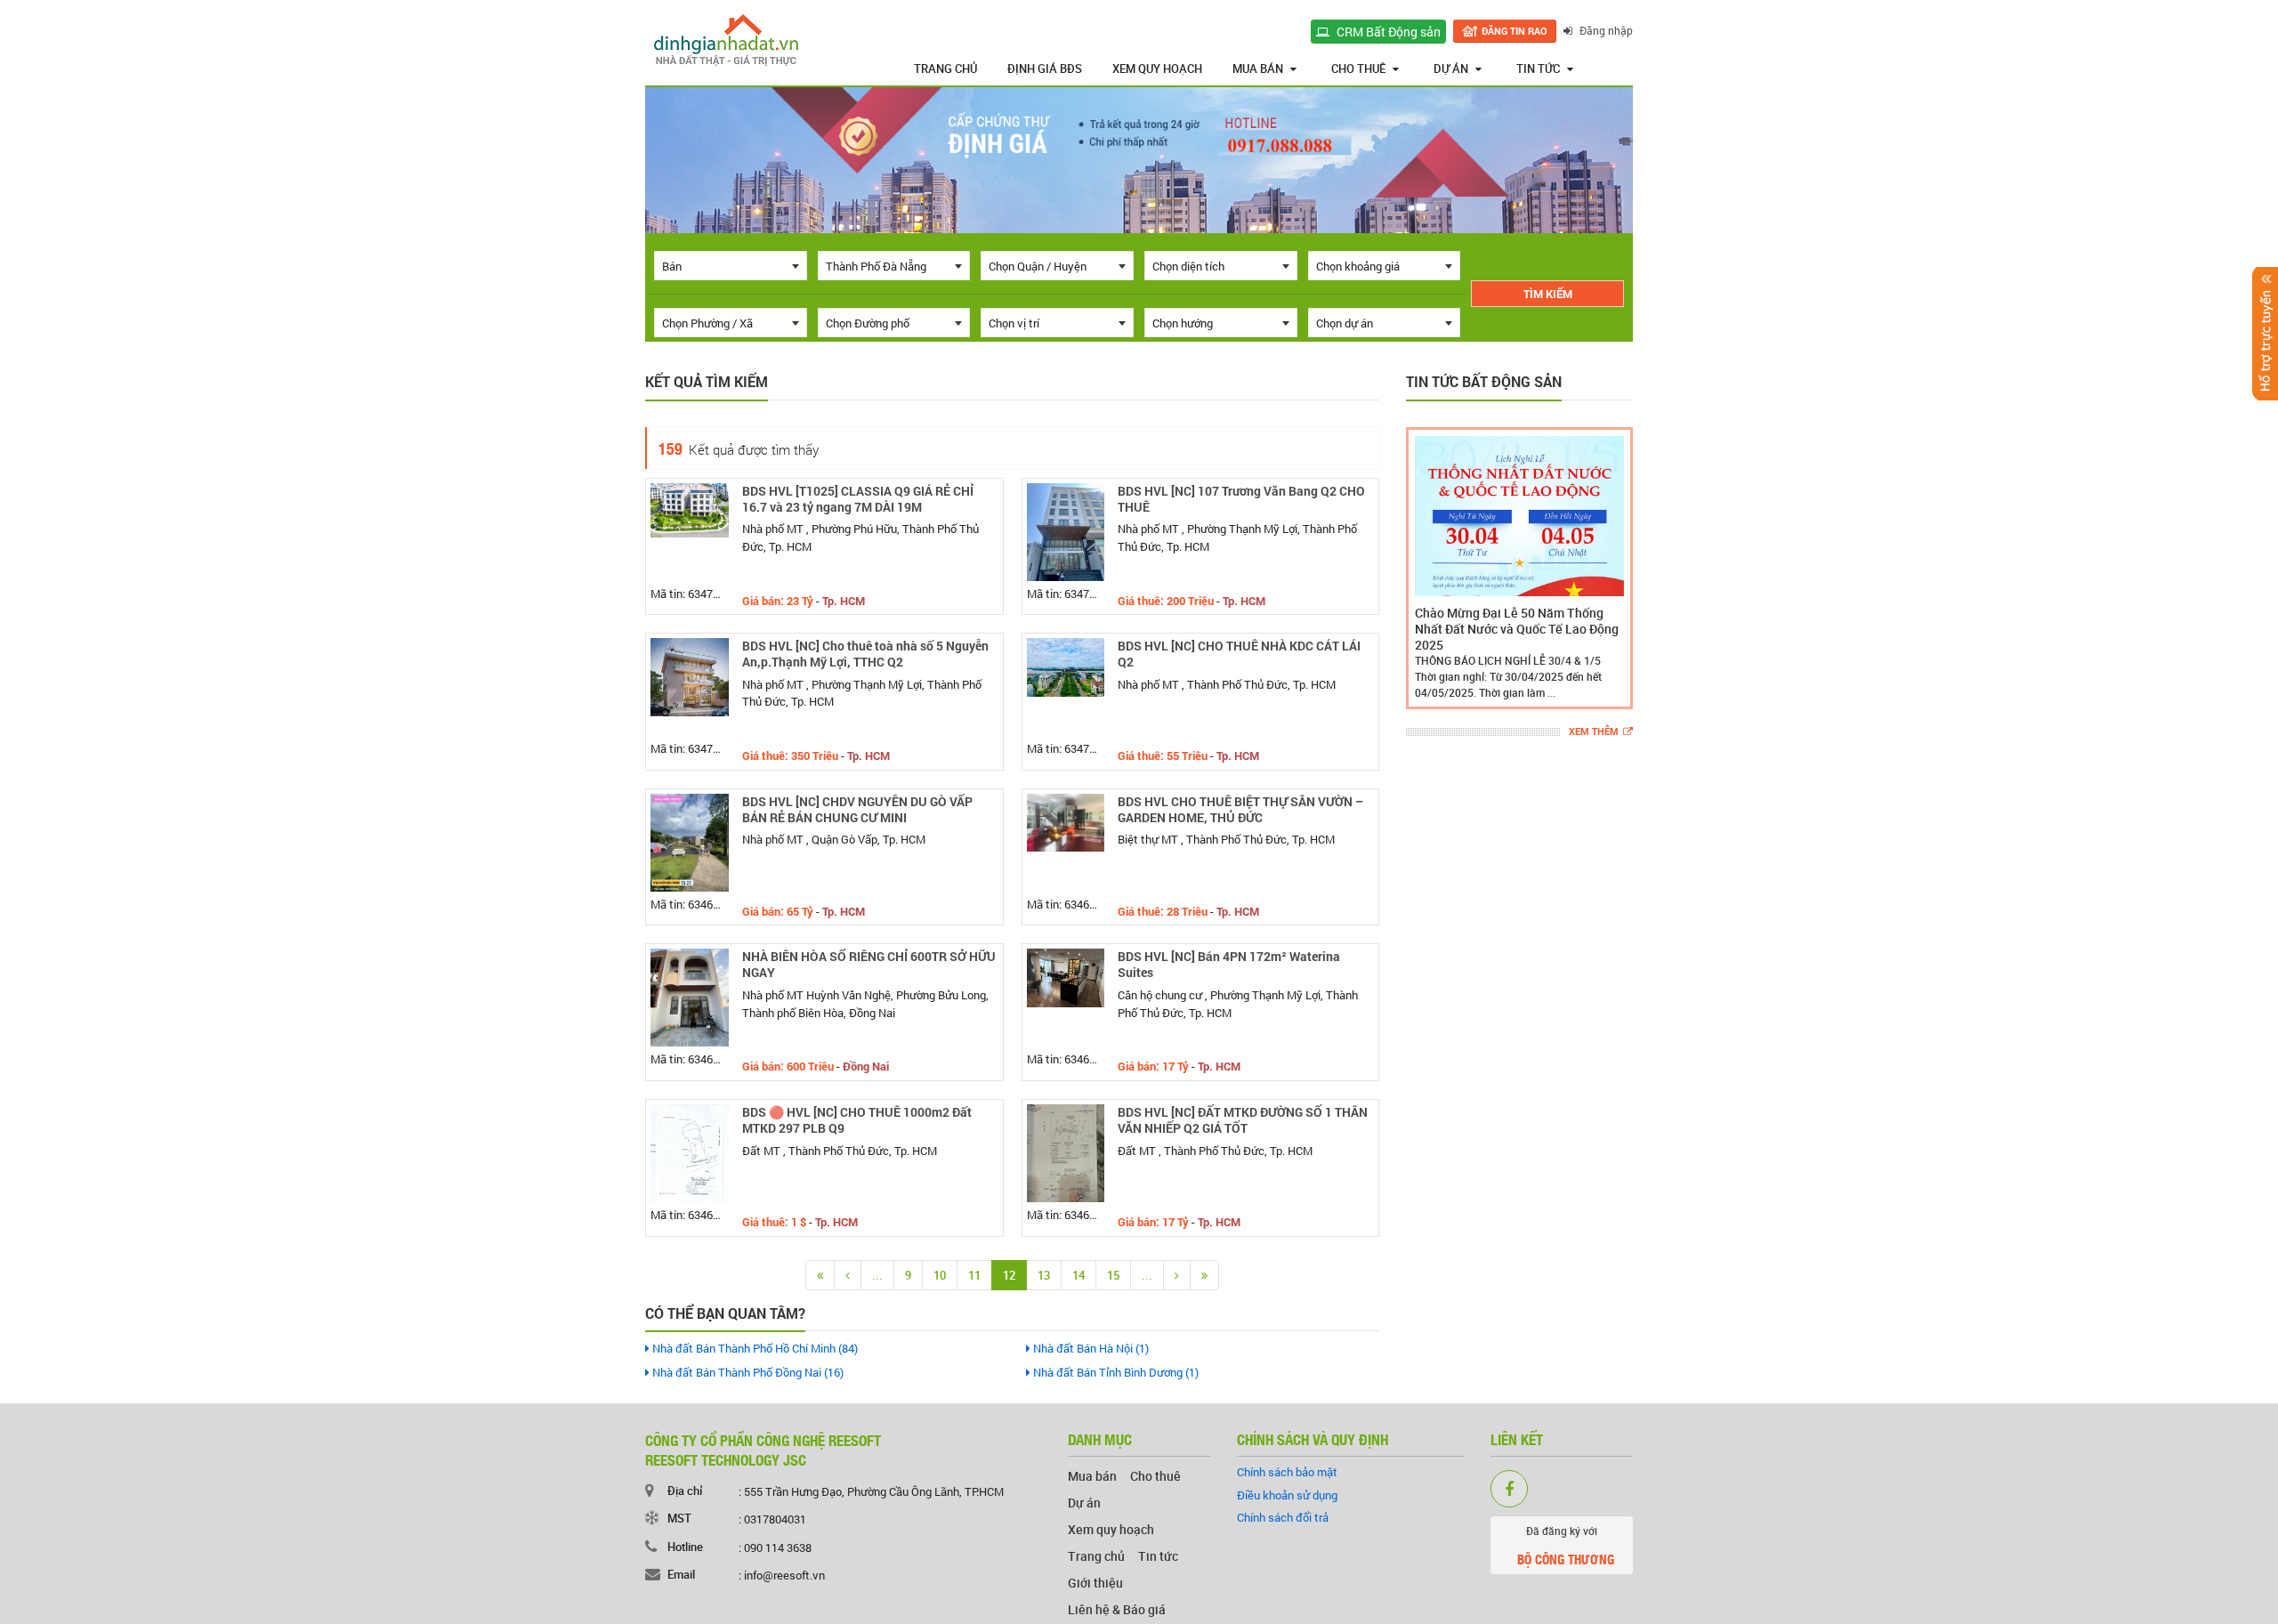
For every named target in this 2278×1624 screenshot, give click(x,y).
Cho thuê (1358, 69)
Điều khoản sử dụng (1287, 1495)
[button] (1423, 568)
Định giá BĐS (1045, 69)
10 (940, 1275)
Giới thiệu (1095, 1583)
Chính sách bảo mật (1287, 1472)
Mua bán (1258, 69)
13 (1044, 1275)
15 (1113, 1275)
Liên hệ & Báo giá (1117, 1609)
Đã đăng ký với (1566, 1546)
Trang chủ (945, 69)
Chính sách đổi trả (1283, 1517)
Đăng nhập (1605, 30)
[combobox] (731, 266)
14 (1078, 1275)
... (877, 1275)
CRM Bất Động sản (1387, 32)
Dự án (1451, 69)
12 (1009, 1275)
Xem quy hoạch (1157, 69)
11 (974, 1275)
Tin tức (1538, 69)
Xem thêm (1594, 732)
